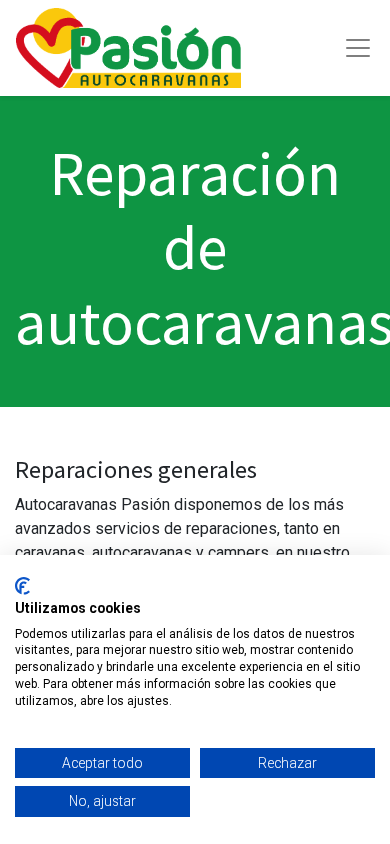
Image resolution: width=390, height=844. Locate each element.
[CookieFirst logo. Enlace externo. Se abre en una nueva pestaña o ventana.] (22, 586)
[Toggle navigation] (358, 48)
